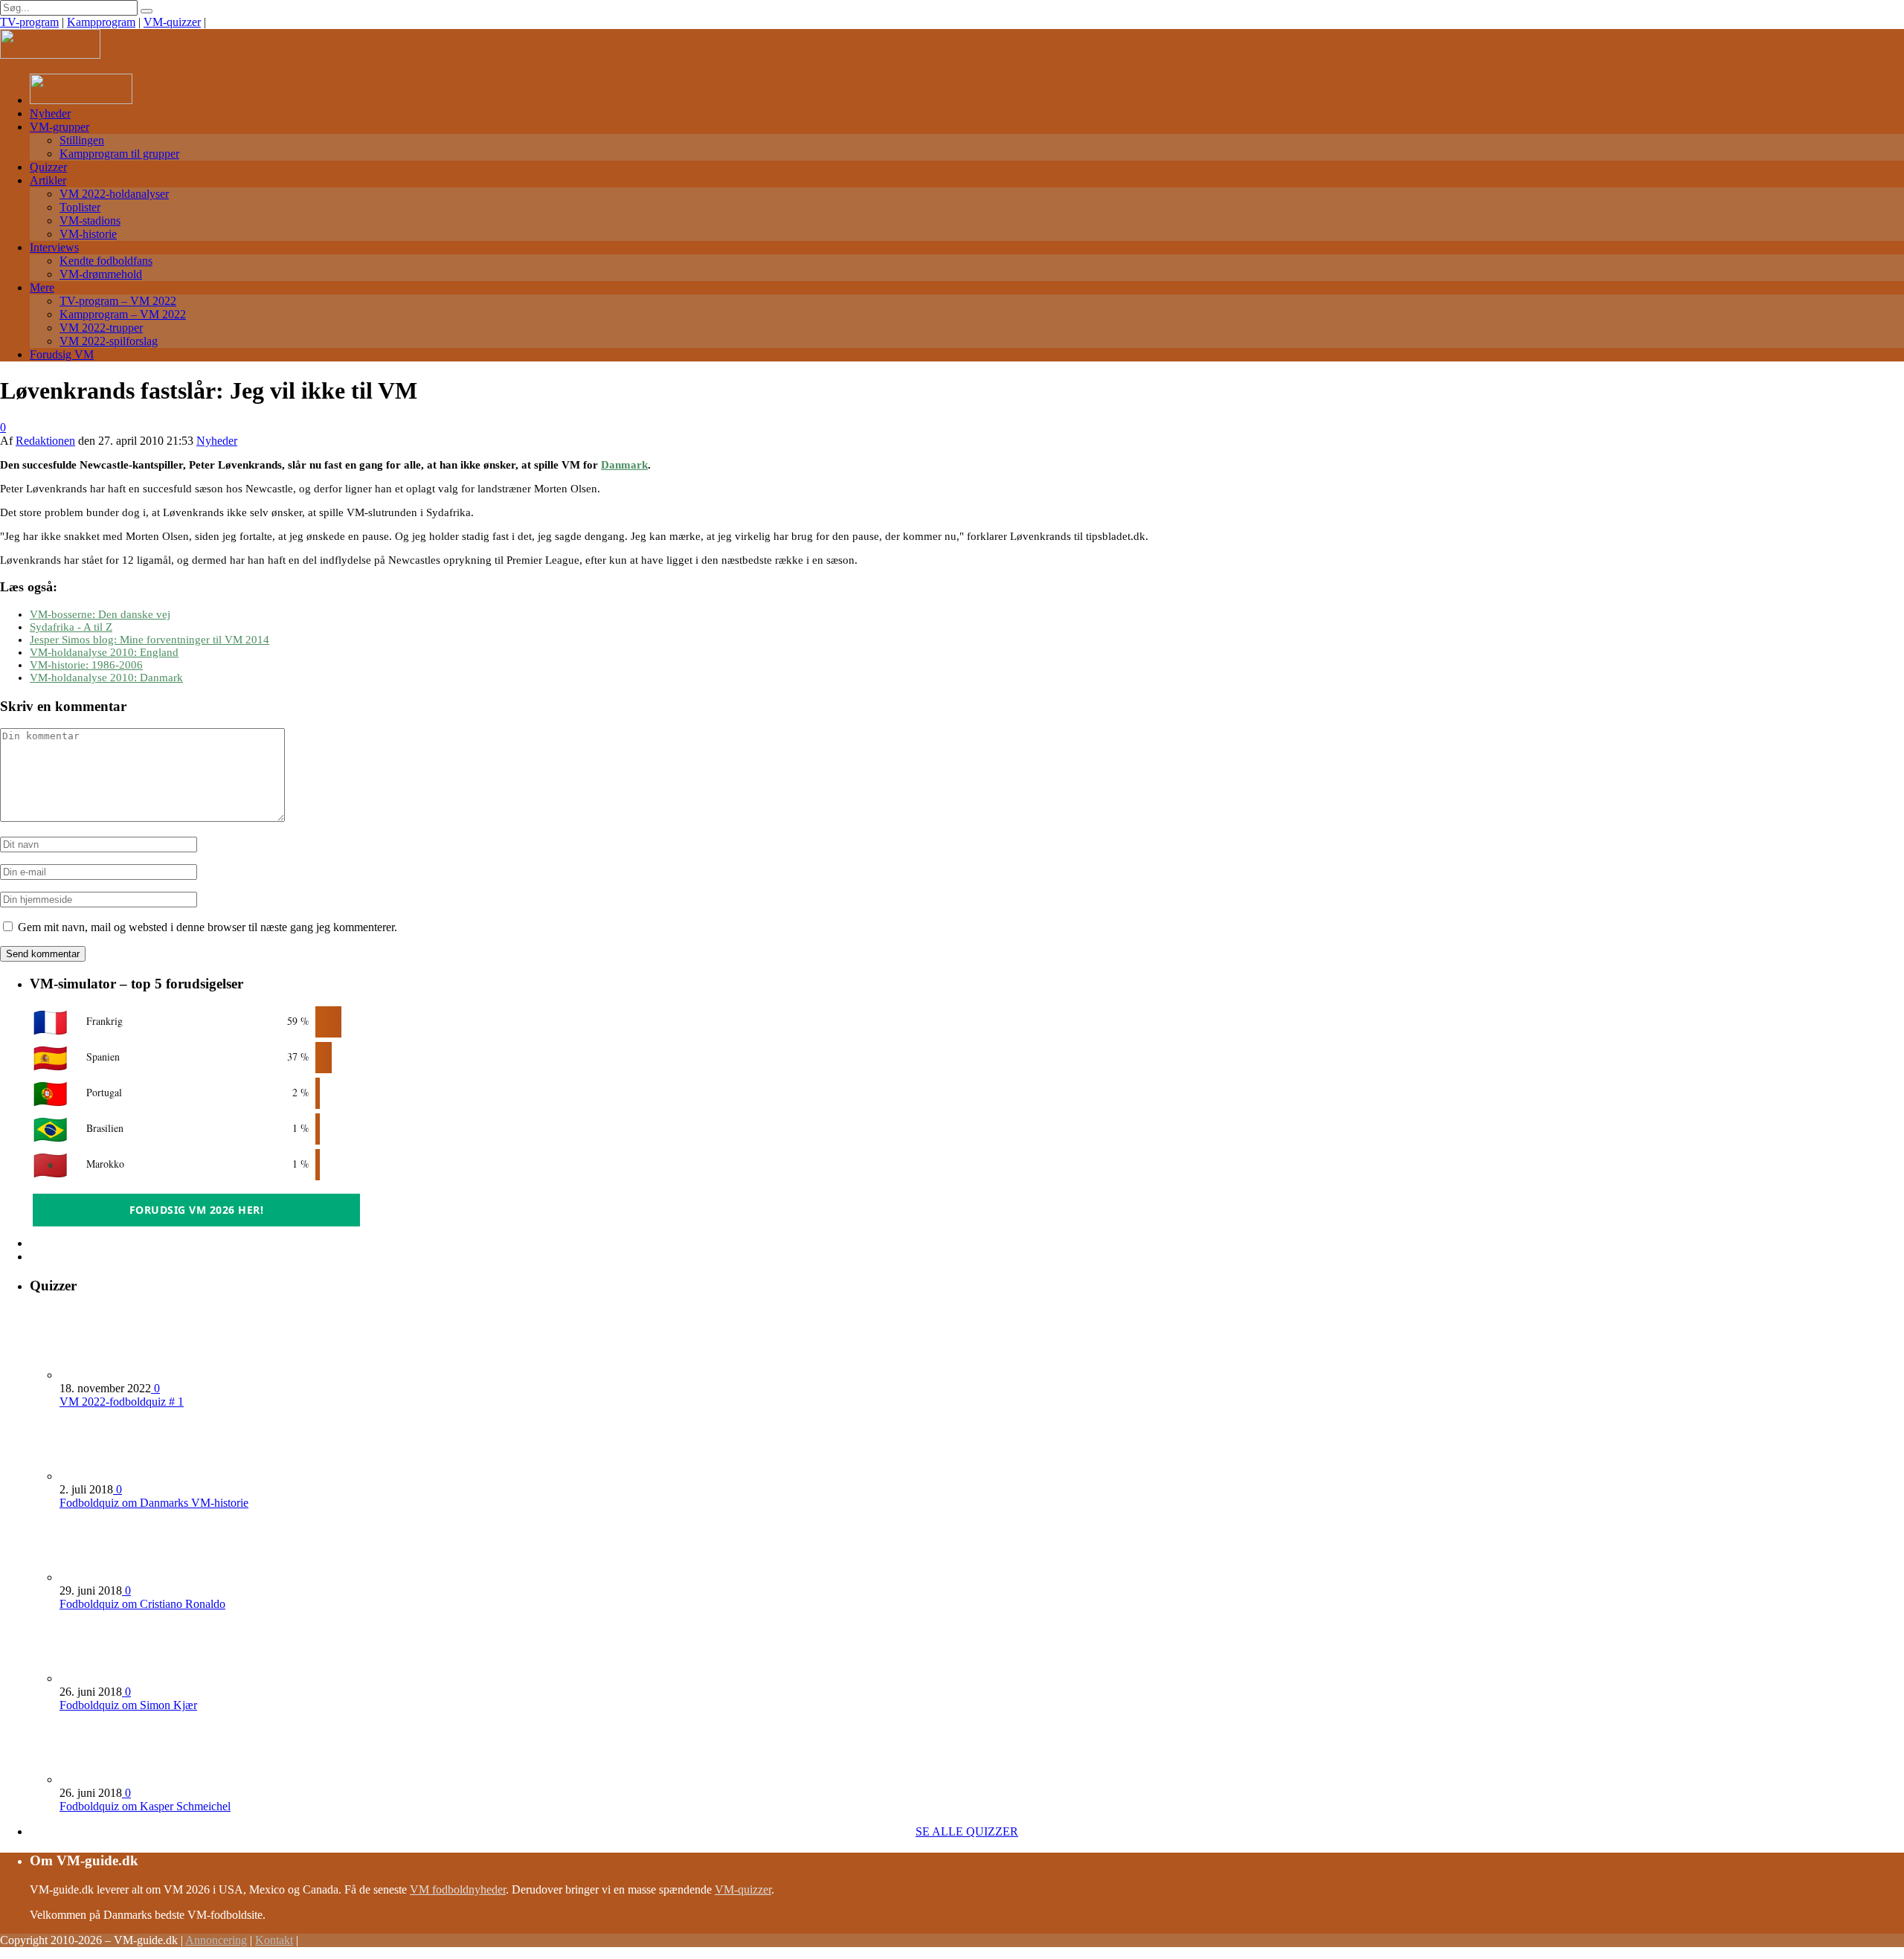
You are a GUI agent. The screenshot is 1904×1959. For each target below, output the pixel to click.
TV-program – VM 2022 (118, 301)
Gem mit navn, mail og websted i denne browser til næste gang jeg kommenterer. (208, 927)
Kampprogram (101, 22)
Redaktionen (45, 441)
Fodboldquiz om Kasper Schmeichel (145, 1806)
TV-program (29, 22)
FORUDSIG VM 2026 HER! (197, 1210)
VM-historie (88, 234)
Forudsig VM (62, 354)
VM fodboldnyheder (458, 1889)
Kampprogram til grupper (119, 154)
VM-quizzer (172, 22)
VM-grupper (59, 127)
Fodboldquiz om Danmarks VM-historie (154, 1503)
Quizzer (48, 167)
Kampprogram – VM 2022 (123, 314)
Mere (42, 287)
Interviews (54, 247)
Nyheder (50, 113)
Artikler (48, 180)
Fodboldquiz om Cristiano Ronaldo (142, 1604)
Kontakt (274, 1940)
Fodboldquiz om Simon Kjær (128, 1705)
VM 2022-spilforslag (109, 341)
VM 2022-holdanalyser (114, 194)
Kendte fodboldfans (106, 261)
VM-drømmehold (101, 274)
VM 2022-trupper (101, 328)
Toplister (80, 207)
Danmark (624, 465)
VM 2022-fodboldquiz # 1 (122, 1402)
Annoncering (216, 1940)
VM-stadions (90, 221)
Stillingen (82, 140)
